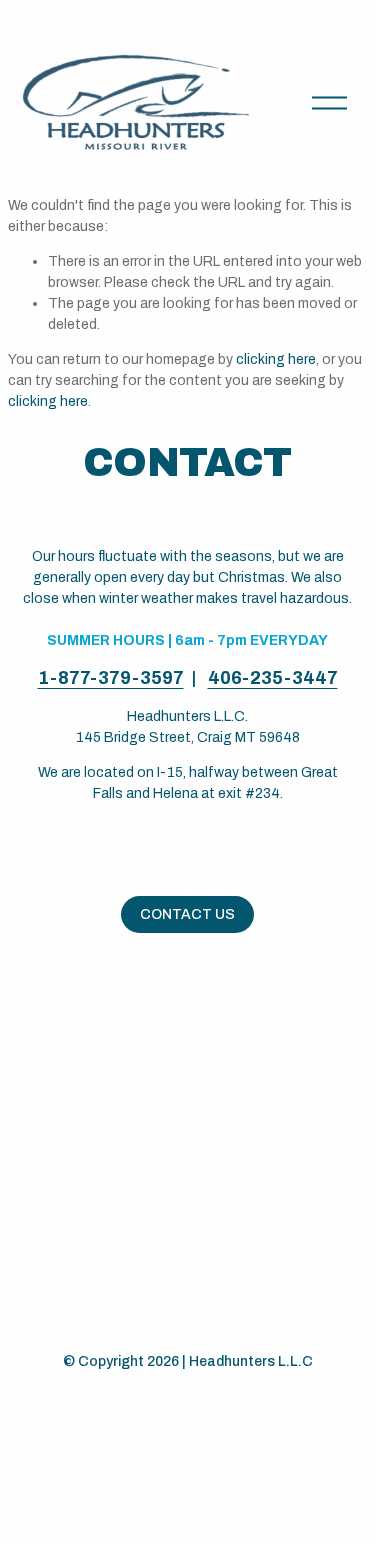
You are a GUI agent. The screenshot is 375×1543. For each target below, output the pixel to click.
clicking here (276, 359)
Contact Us (187, 914)
